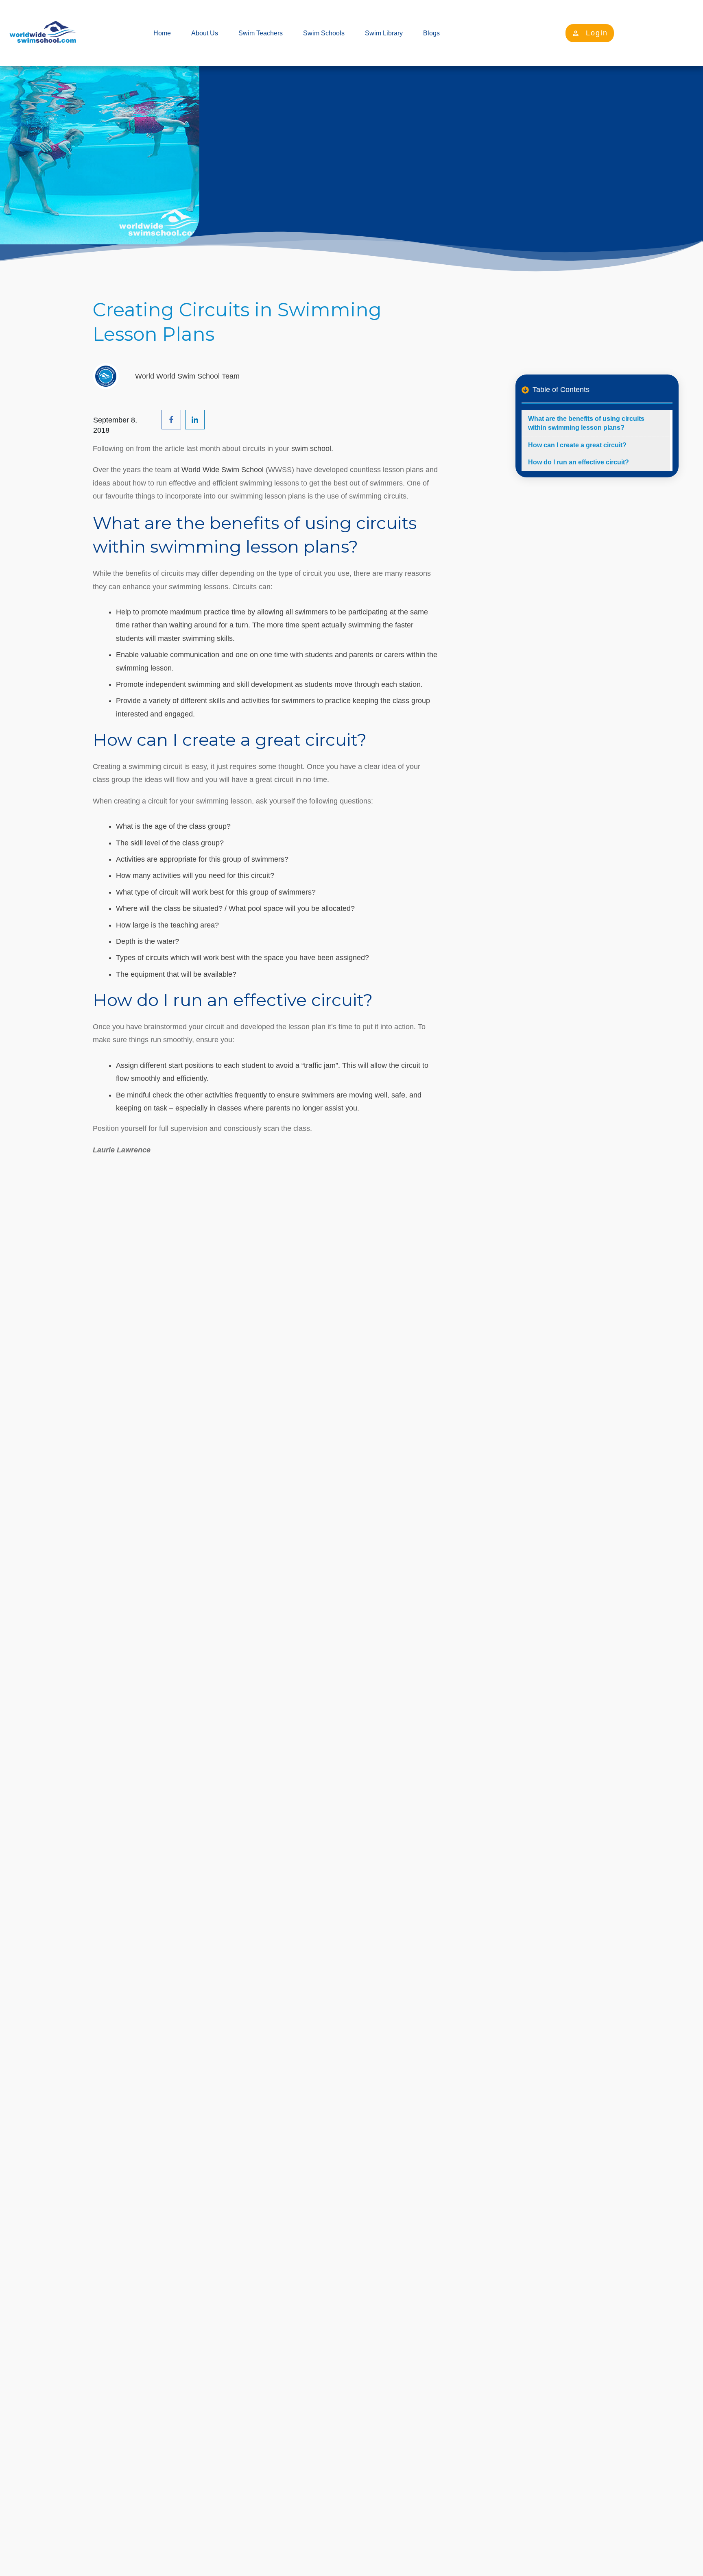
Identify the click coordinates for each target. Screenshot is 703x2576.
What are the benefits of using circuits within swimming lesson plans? (586, 423)
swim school (311, 449)
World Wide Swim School (223, 470)
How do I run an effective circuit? (579, 462)
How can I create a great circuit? (577, 445)
